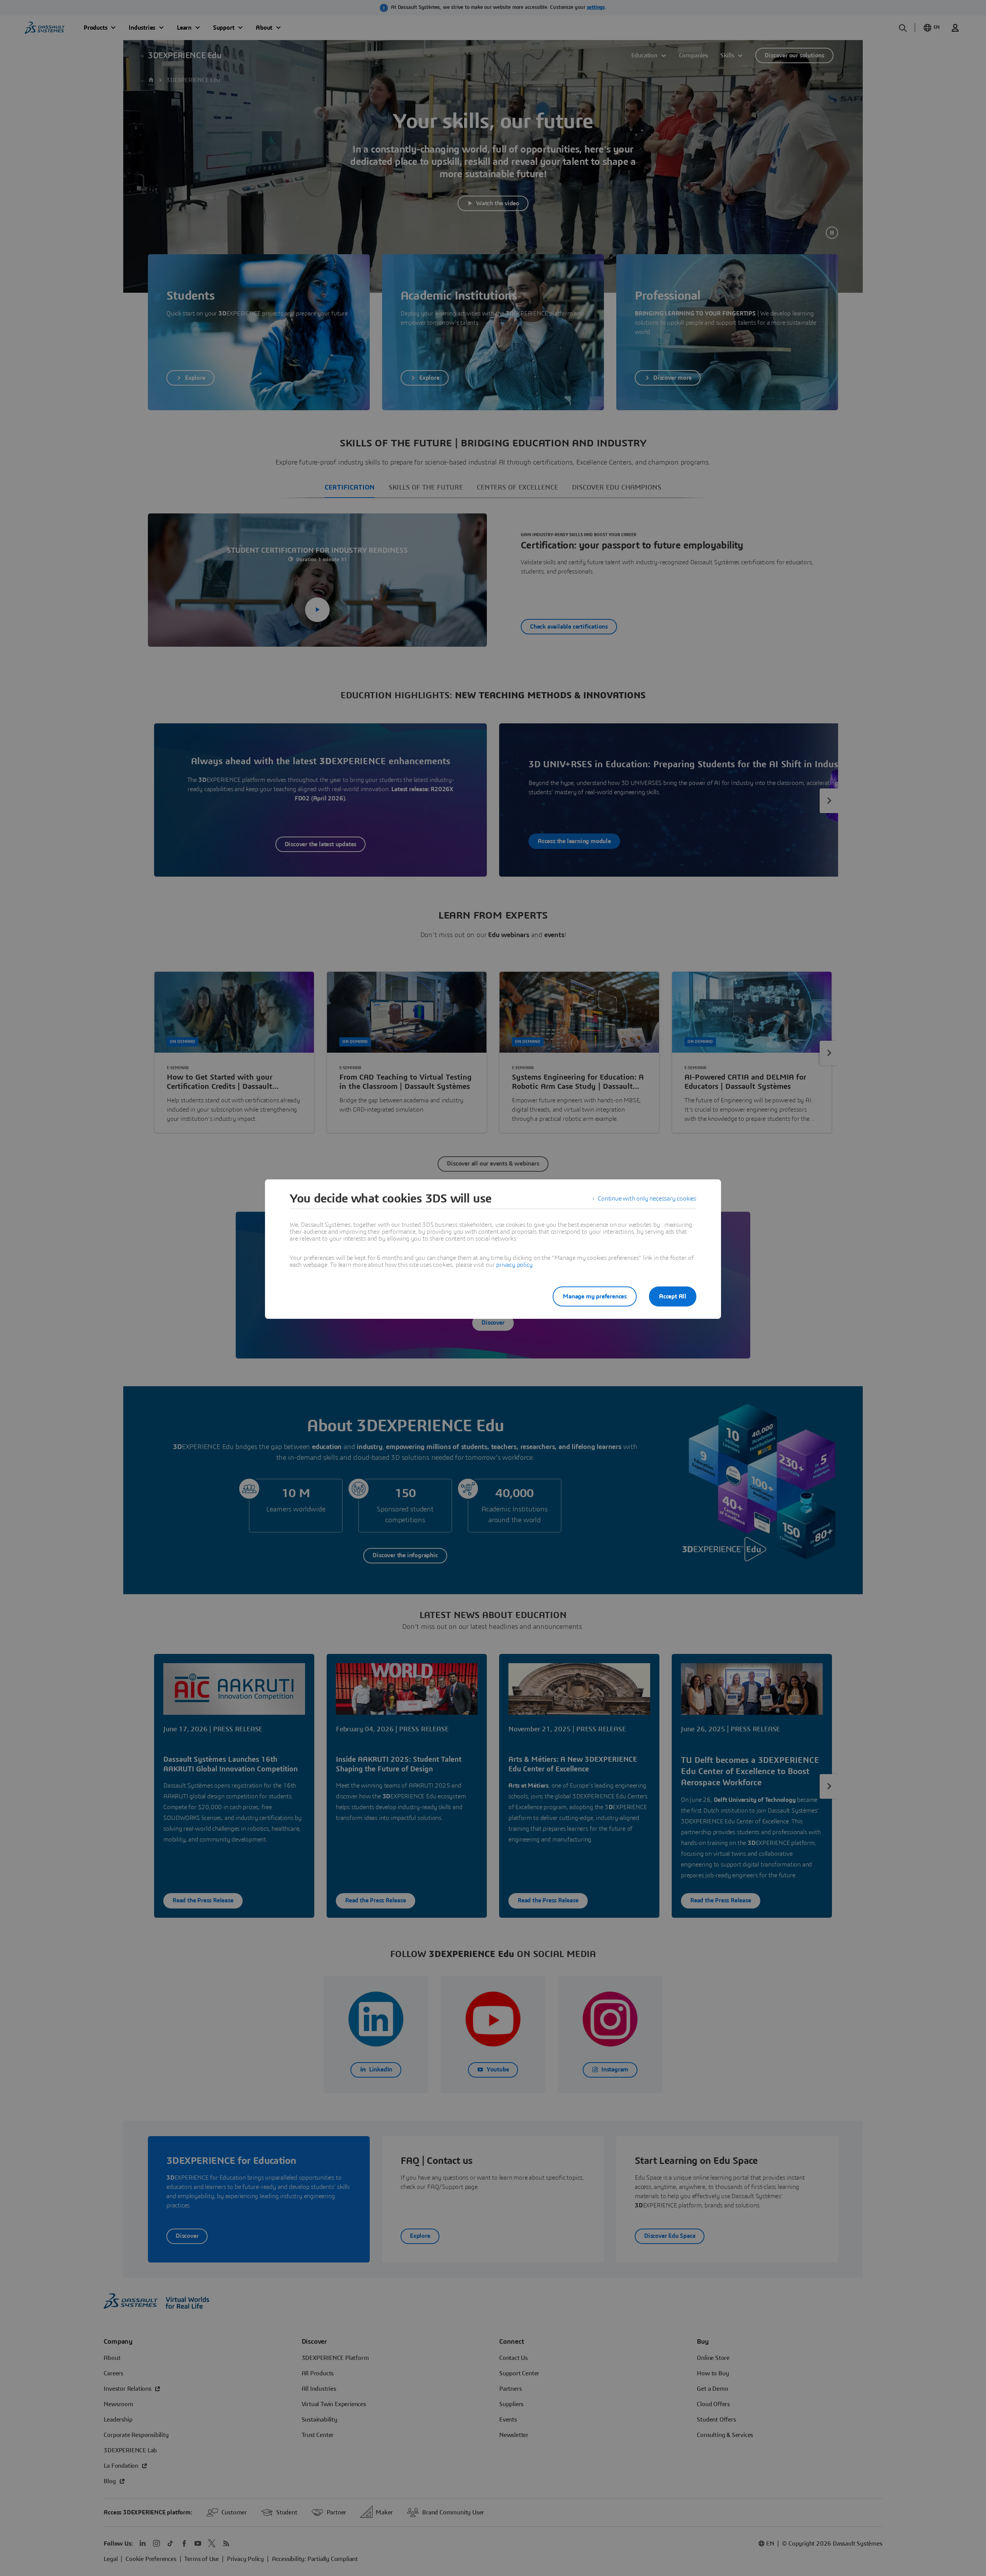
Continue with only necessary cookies (647, 1199)
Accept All (673, 1296)
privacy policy (514, 1265)
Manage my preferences (595, 1296)
